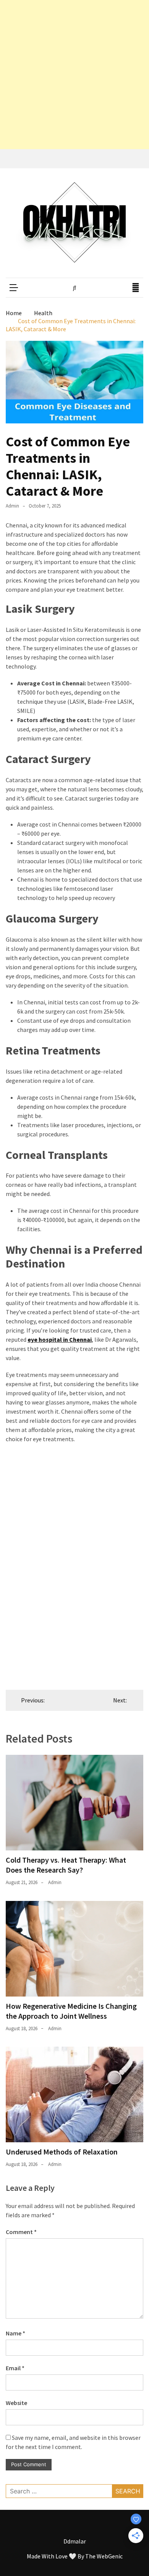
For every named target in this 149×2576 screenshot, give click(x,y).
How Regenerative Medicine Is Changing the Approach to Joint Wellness (71, 2011)
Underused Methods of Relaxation (62, 2152)
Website (16, 2403)
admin (12, 506)
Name (15, 2333)
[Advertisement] (74, 75)
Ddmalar (75, 2541)
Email (15, 2368)
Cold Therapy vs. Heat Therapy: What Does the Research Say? (66, 1865)
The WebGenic (104, 2556)
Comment (21, 2232)
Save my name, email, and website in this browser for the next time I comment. (73, 2442)
